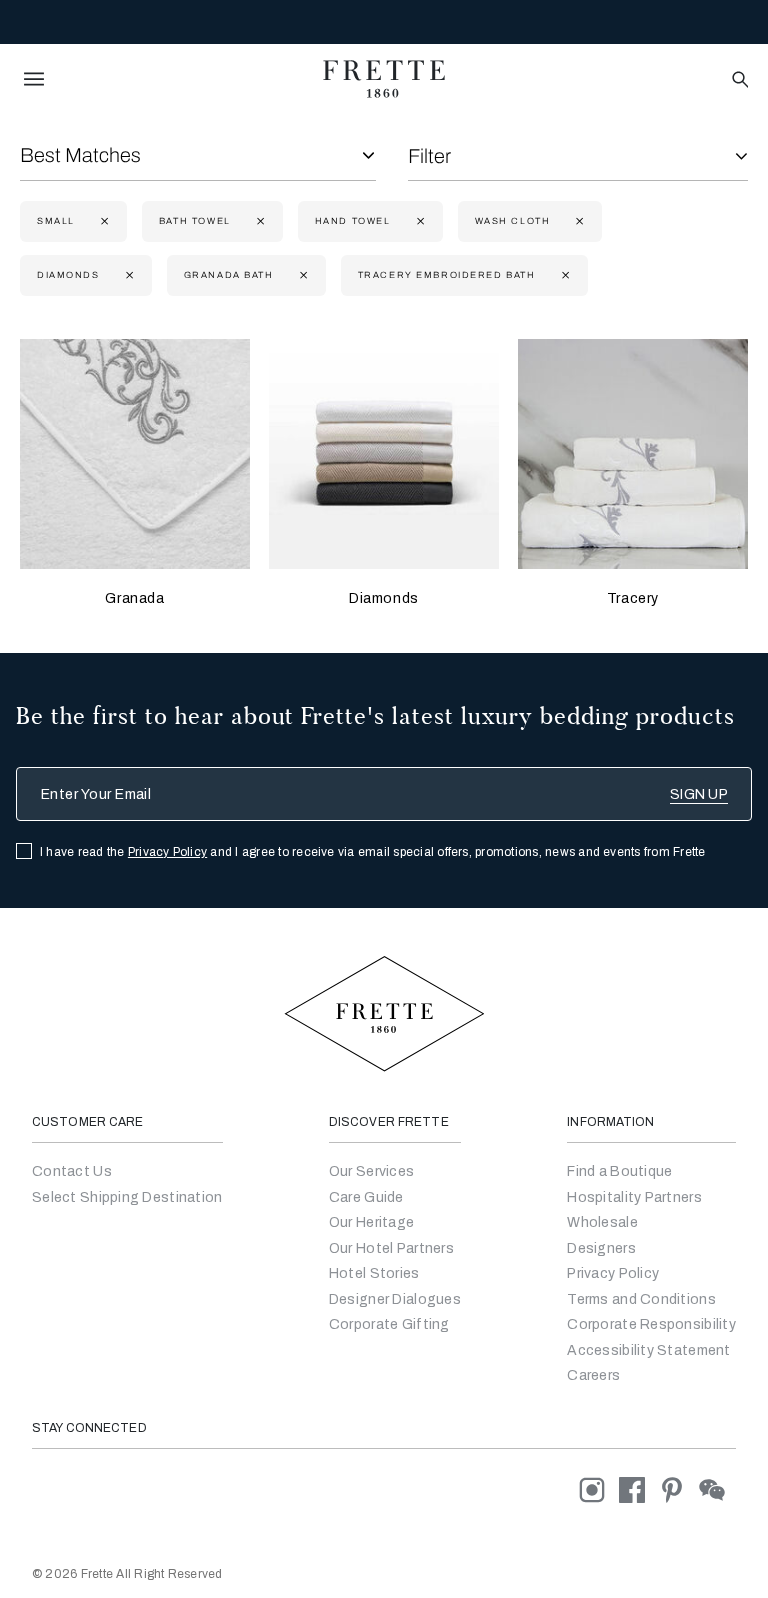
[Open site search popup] (738, 80)
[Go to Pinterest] (679, 1489)
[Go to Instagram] (599, 1489)
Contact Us (72, 1171)
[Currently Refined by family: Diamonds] (127, 275)
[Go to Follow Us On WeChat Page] (717, 1489)
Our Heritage (371, 1222)
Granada (134, 598)
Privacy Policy (167, 852)
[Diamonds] (384, 454)
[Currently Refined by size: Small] (102, 221)
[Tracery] (633, 454)
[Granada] (135, 454)
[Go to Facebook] (639, 1489)
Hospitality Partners (634, 1197)
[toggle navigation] (34, 79)
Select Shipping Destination (127, 1197)
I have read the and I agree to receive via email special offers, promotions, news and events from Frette (373, 852)
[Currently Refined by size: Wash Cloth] (577, 221)
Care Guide (366, 1197)
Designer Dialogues (395, 1299)
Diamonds (384, 598)
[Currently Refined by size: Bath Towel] (258, 221)
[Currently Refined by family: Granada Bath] (301, 275)
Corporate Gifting (389, 1324)
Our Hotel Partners (391, 1248)
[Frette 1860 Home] (384, 79)
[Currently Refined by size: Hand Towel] (418, 221)
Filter (429, 156)
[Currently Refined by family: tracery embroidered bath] (563, 275)
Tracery (633, 598)
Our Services (371, 1171)
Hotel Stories (374, 1273)
